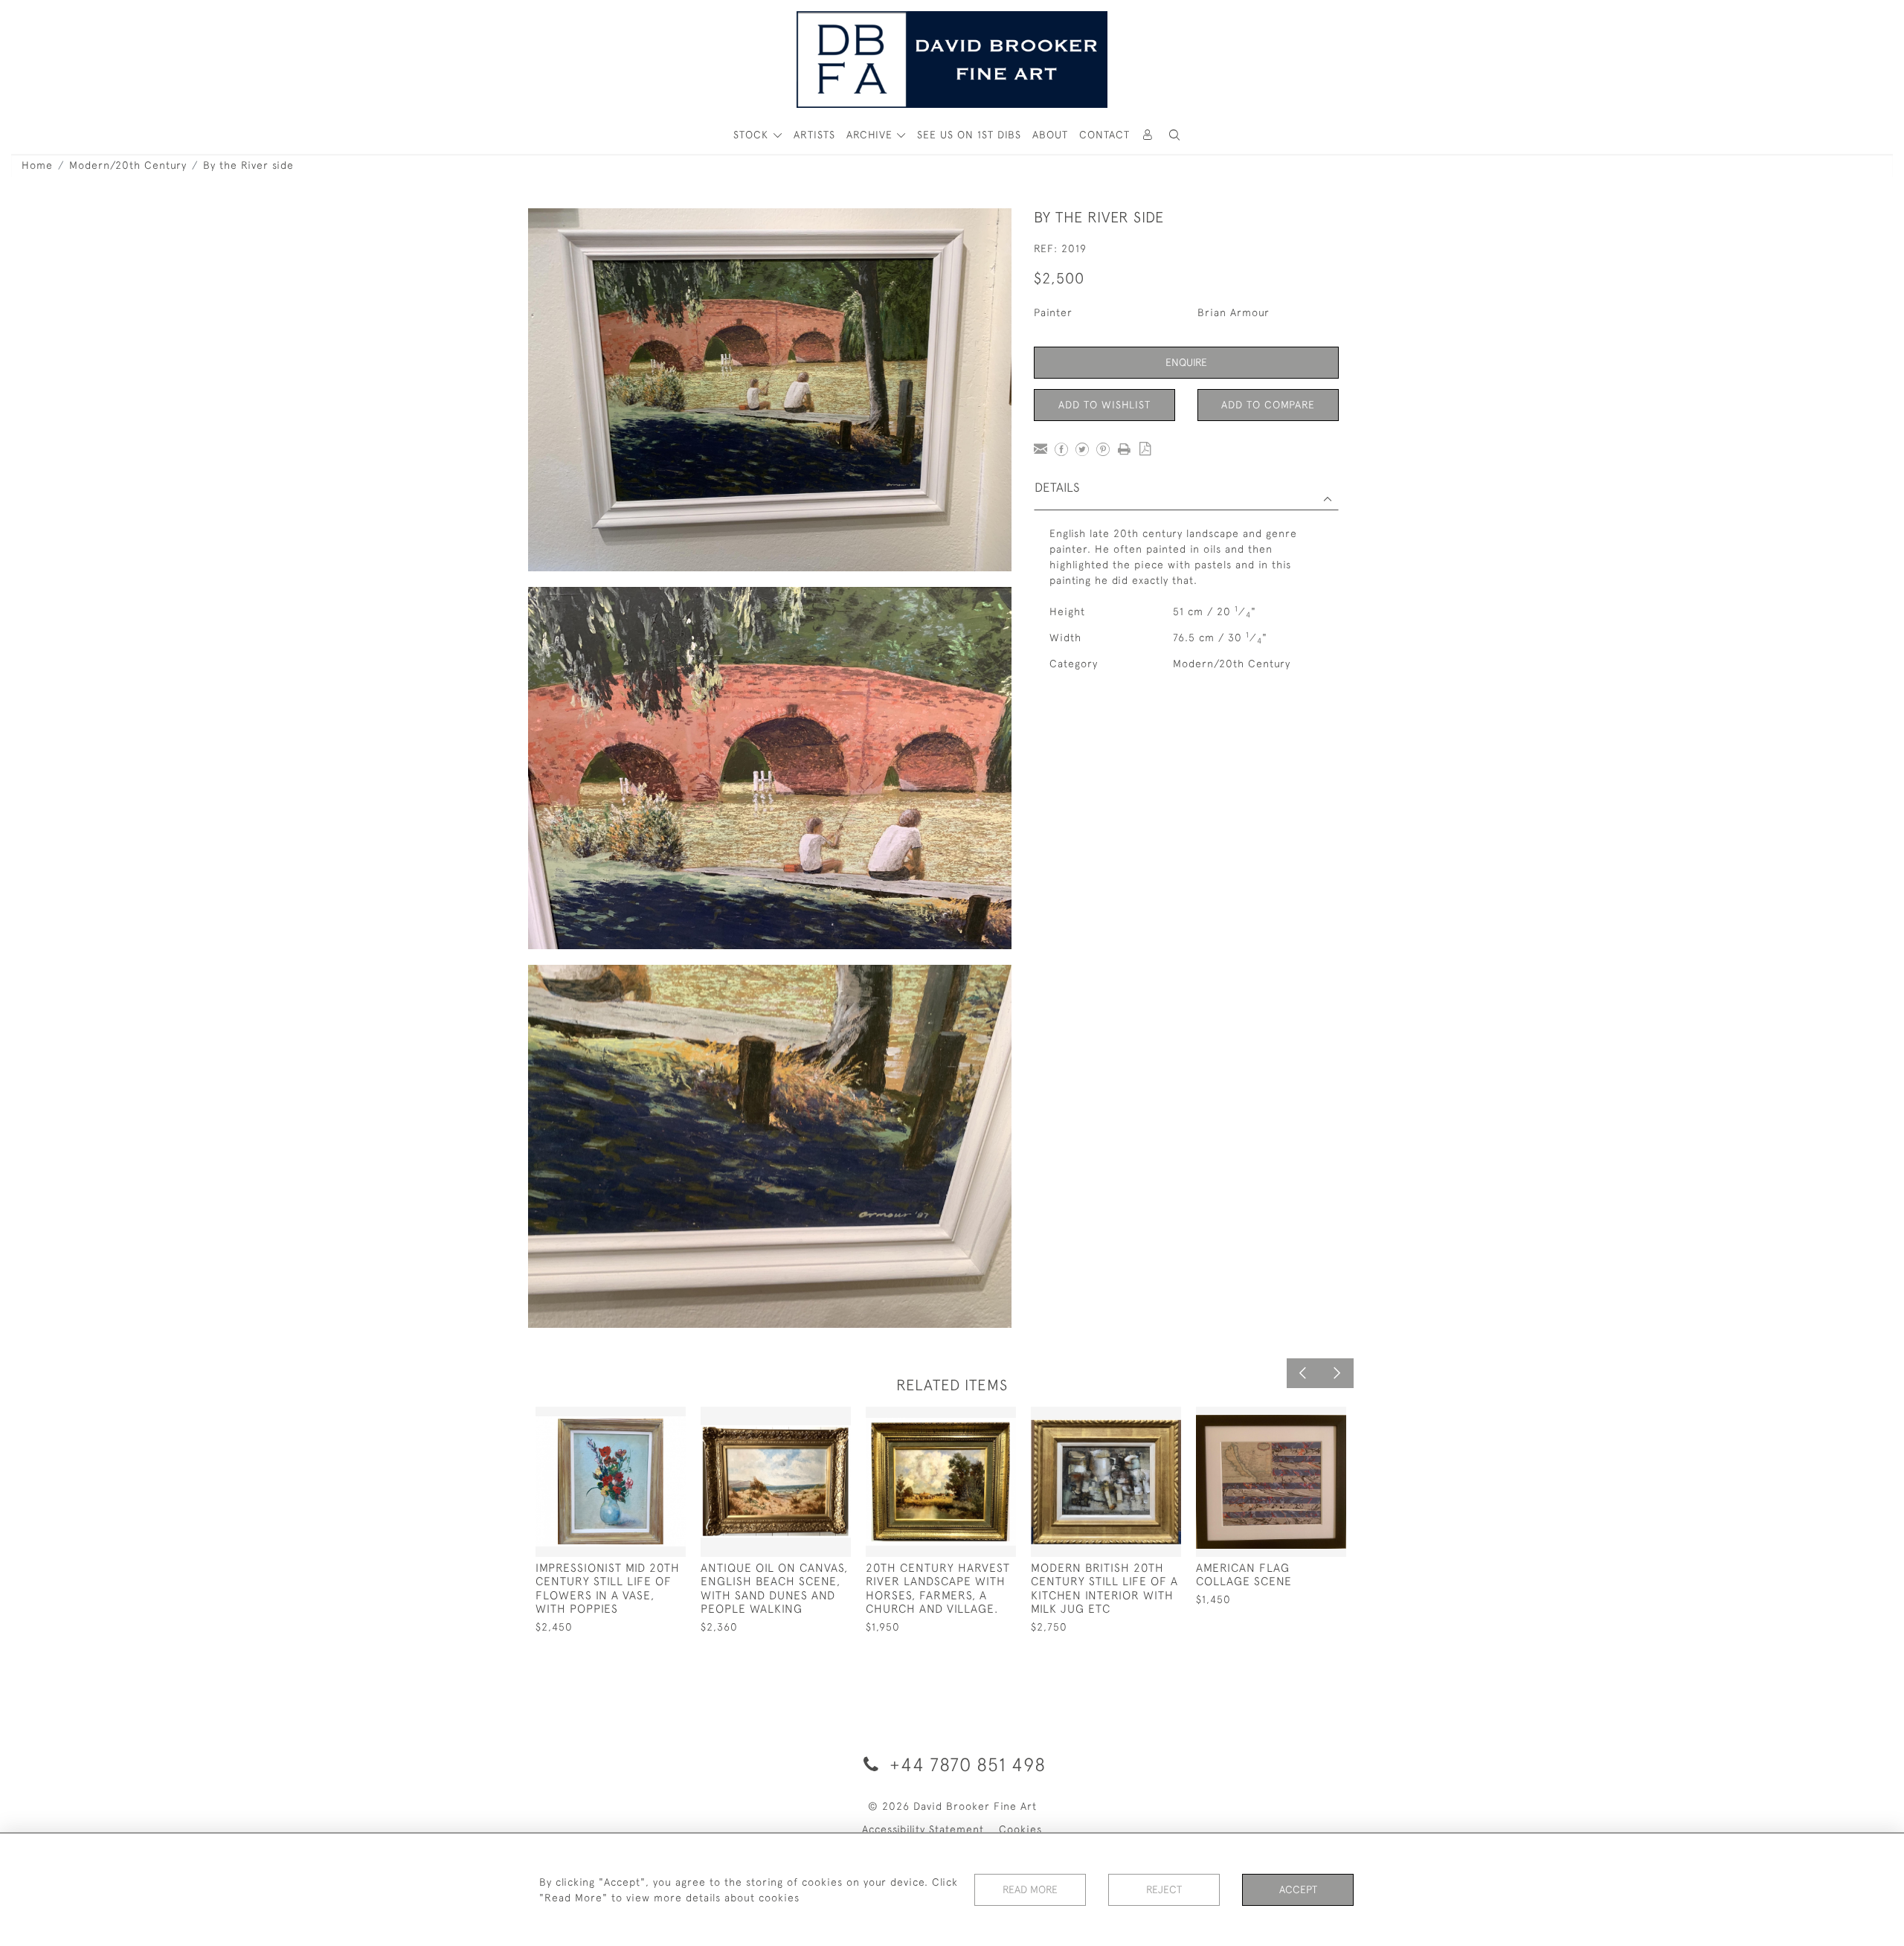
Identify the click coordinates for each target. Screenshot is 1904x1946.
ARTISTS (814, 135)
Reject (1164, 1889)
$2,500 (1059, 278)
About (1050, 135)
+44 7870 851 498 (965, 1764)
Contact (1104, 135)
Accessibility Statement (923, 1829)
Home (37, 165)
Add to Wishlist (1104, 405)
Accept (1298, 1889)
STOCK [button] (753, 135)
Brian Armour (1234, 312)
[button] (1174, 135)
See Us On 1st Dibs (969, 135)
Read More (1030, 1889)
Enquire (1186, 362)
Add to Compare (1268, 405)
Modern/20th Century (128, 165)
